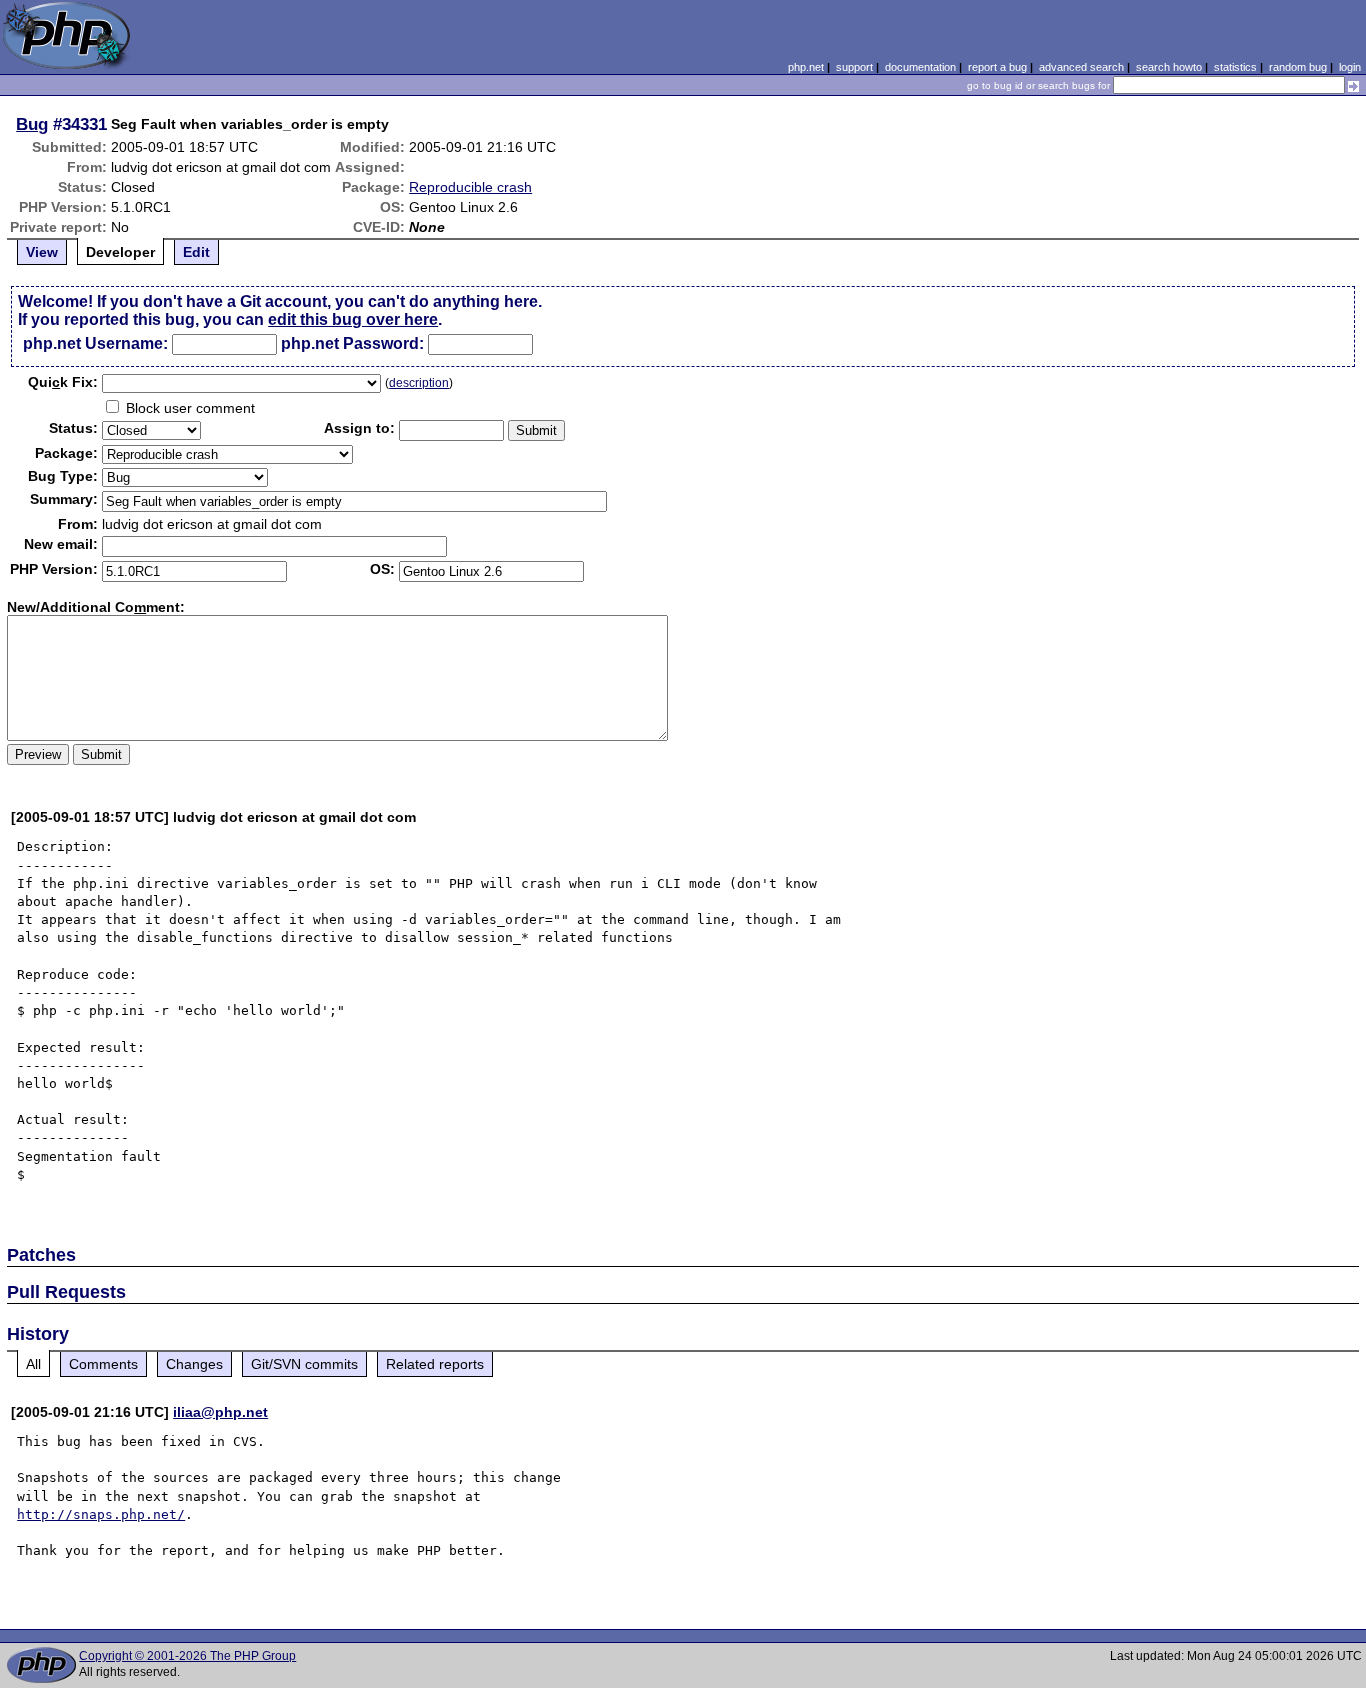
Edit (196, 252)
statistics (1235, 67)
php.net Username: (95, 343)
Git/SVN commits (304, 1364)
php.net (806, 67)
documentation (920, 67)
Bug (32, 124)
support (854, 67)
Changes (194, 1364)
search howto (1169, 67)
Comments (103, 1364)
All (33, 1364)
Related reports (435, 1364)
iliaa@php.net (220, 1412)
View (42, 252)
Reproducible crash (470, 187)
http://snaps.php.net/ (101, 1514)
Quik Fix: (63, 382)
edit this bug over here (353, 319)
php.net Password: (352, 343)
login (1350, 67)
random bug (1298, 67)
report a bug (997, 67)
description (419, 383)
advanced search (1081, 67)
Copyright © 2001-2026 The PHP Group (187, 1656)
